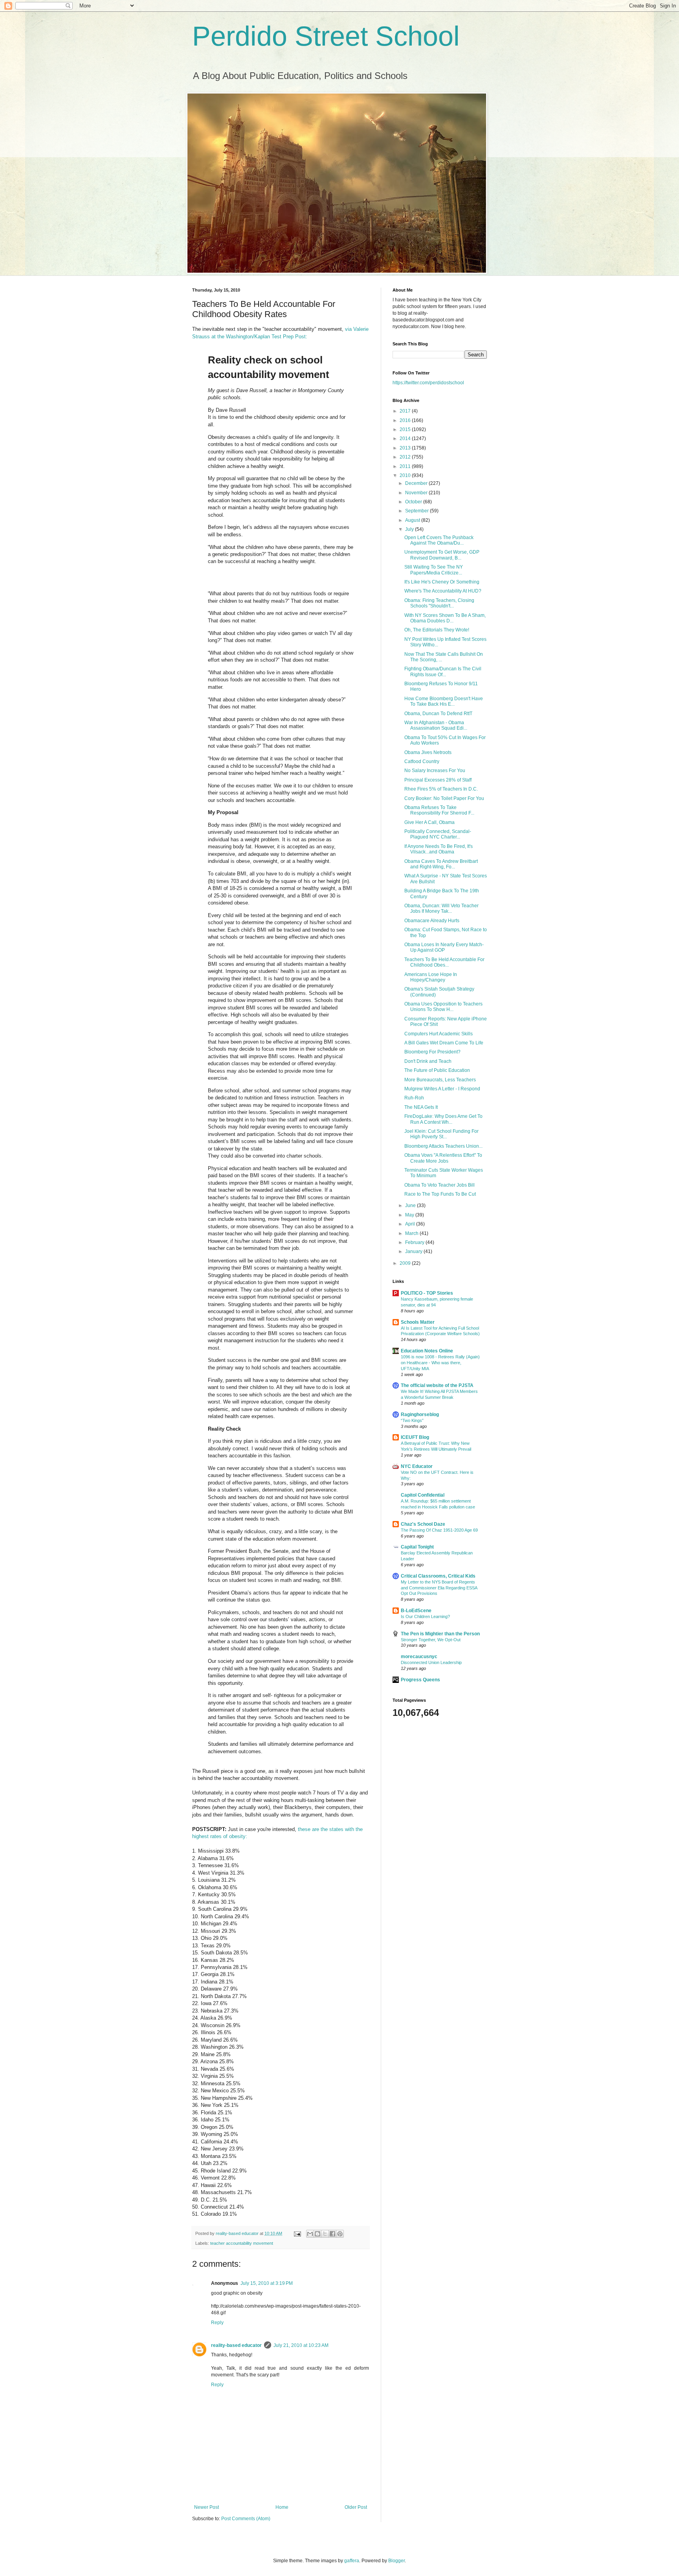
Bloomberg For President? (432, 1052)
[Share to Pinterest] (340, 2234)
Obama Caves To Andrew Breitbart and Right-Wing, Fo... (441, 864)
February (415, 1242)
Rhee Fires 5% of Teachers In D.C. (441, 789)
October (414, 502)
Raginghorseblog (420, 1415)
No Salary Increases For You (435, 771)
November (417, 493)
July (410, 529)
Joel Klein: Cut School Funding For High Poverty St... (441, 1134)
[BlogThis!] (317, 2234)
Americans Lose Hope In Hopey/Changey (431, 977)
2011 (406, 466)
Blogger (396, 2561)
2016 (406, 420)
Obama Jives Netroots (428, 752)
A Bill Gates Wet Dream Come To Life (444, 1043)
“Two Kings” (412, 1420)
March (412, 1233)
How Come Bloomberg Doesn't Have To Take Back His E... (444, 701)
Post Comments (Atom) (246, 2519)
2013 (406, 448)
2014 (406, 439)
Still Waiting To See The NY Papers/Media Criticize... (434, 570)
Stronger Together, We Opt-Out (431, 1640)
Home (282, 2507)
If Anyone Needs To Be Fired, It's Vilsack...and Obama (439, 849)
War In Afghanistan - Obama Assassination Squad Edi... (436, 725)
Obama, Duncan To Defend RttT (438, 714)
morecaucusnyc (419, 1657)
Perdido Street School (326, 36)
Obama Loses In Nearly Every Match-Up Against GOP (444, 947)
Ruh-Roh (414, 1098)
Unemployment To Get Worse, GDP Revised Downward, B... (442, 555)
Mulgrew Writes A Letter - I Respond (442, 1089)
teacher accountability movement (242, 2243)
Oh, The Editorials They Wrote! (437, 630)
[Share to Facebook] (332, 2234)
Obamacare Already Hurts (432, 921)
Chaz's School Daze (423, 1524)
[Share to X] (325, 2234)
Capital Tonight (417, 1547)
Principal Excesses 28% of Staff (438, 780)
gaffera (352, 2561)
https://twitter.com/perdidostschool (428, 383)
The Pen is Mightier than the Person (440, 1634)
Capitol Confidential (423, 1495)
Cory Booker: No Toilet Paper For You (444, 798)
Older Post (356, 2507)
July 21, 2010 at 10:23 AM (301, 2345)
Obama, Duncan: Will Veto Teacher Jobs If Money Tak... (441, 908)
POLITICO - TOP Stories (427, 1293)
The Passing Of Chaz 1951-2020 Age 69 (439, 1530)
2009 (406, 1263)
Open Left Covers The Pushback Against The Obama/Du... (439, 540)
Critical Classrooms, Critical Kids (438, 1576)
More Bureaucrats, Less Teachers (440, 1080)
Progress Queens (420, 1680)
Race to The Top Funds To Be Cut (440, 1194)
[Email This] (310, 2234)
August (413, 520)
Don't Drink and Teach (428, 1061)
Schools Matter (418, 1322)
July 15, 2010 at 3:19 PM (267, 2283)
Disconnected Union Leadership (431, 1662)
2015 (406, 429)
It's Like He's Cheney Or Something (442, 582)
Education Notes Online (427, 1351)
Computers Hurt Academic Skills (439, 1034)
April (411, 1224)
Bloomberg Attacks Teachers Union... (443, 1146)
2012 (406, 457)
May (410, 1215)
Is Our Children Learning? (425, 1616)
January (414, 1251)
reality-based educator (236, 2345)
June (411, 1205)
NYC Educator (417, 1466)
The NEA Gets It (421, 1107)
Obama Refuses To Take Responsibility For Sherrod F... (439, 810)
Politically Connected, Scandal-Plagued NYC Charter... (438, 834)
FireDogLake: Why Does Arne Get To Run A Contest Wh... (443, 1119)
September (417, 511)
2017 (406, 411)
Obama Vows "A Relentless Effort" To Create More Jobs (443, 1158)
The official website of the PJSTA (437, 1385)
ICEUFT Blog (415, 1437)
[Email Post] (297, 2233)
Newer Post (206, 2507)
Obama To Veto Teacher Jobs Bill (440, 1185)
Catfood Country (422, 761)
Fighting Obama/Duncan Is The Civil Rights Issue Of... (443, 672)
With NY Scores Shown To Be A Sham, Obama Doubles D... (445, 618)
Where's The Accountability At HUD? (443, 591)
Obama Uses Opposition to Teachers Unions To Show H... (443, 1007)
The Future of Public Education (437, 1070)
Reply (217, 2323)
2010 (406, 475)
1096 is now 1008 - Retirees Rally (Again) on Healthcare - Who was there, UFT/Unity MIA (440, 1363)
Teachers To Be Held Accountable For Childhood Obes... (444, 962)
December (417, 483)
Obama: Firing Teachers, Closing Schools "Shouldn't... (439, 603)
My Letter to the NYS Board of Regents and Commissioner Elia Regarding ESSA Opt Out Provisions (439, 1588)
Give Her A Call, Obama (429, 822)
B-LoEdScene (416, 1611)
